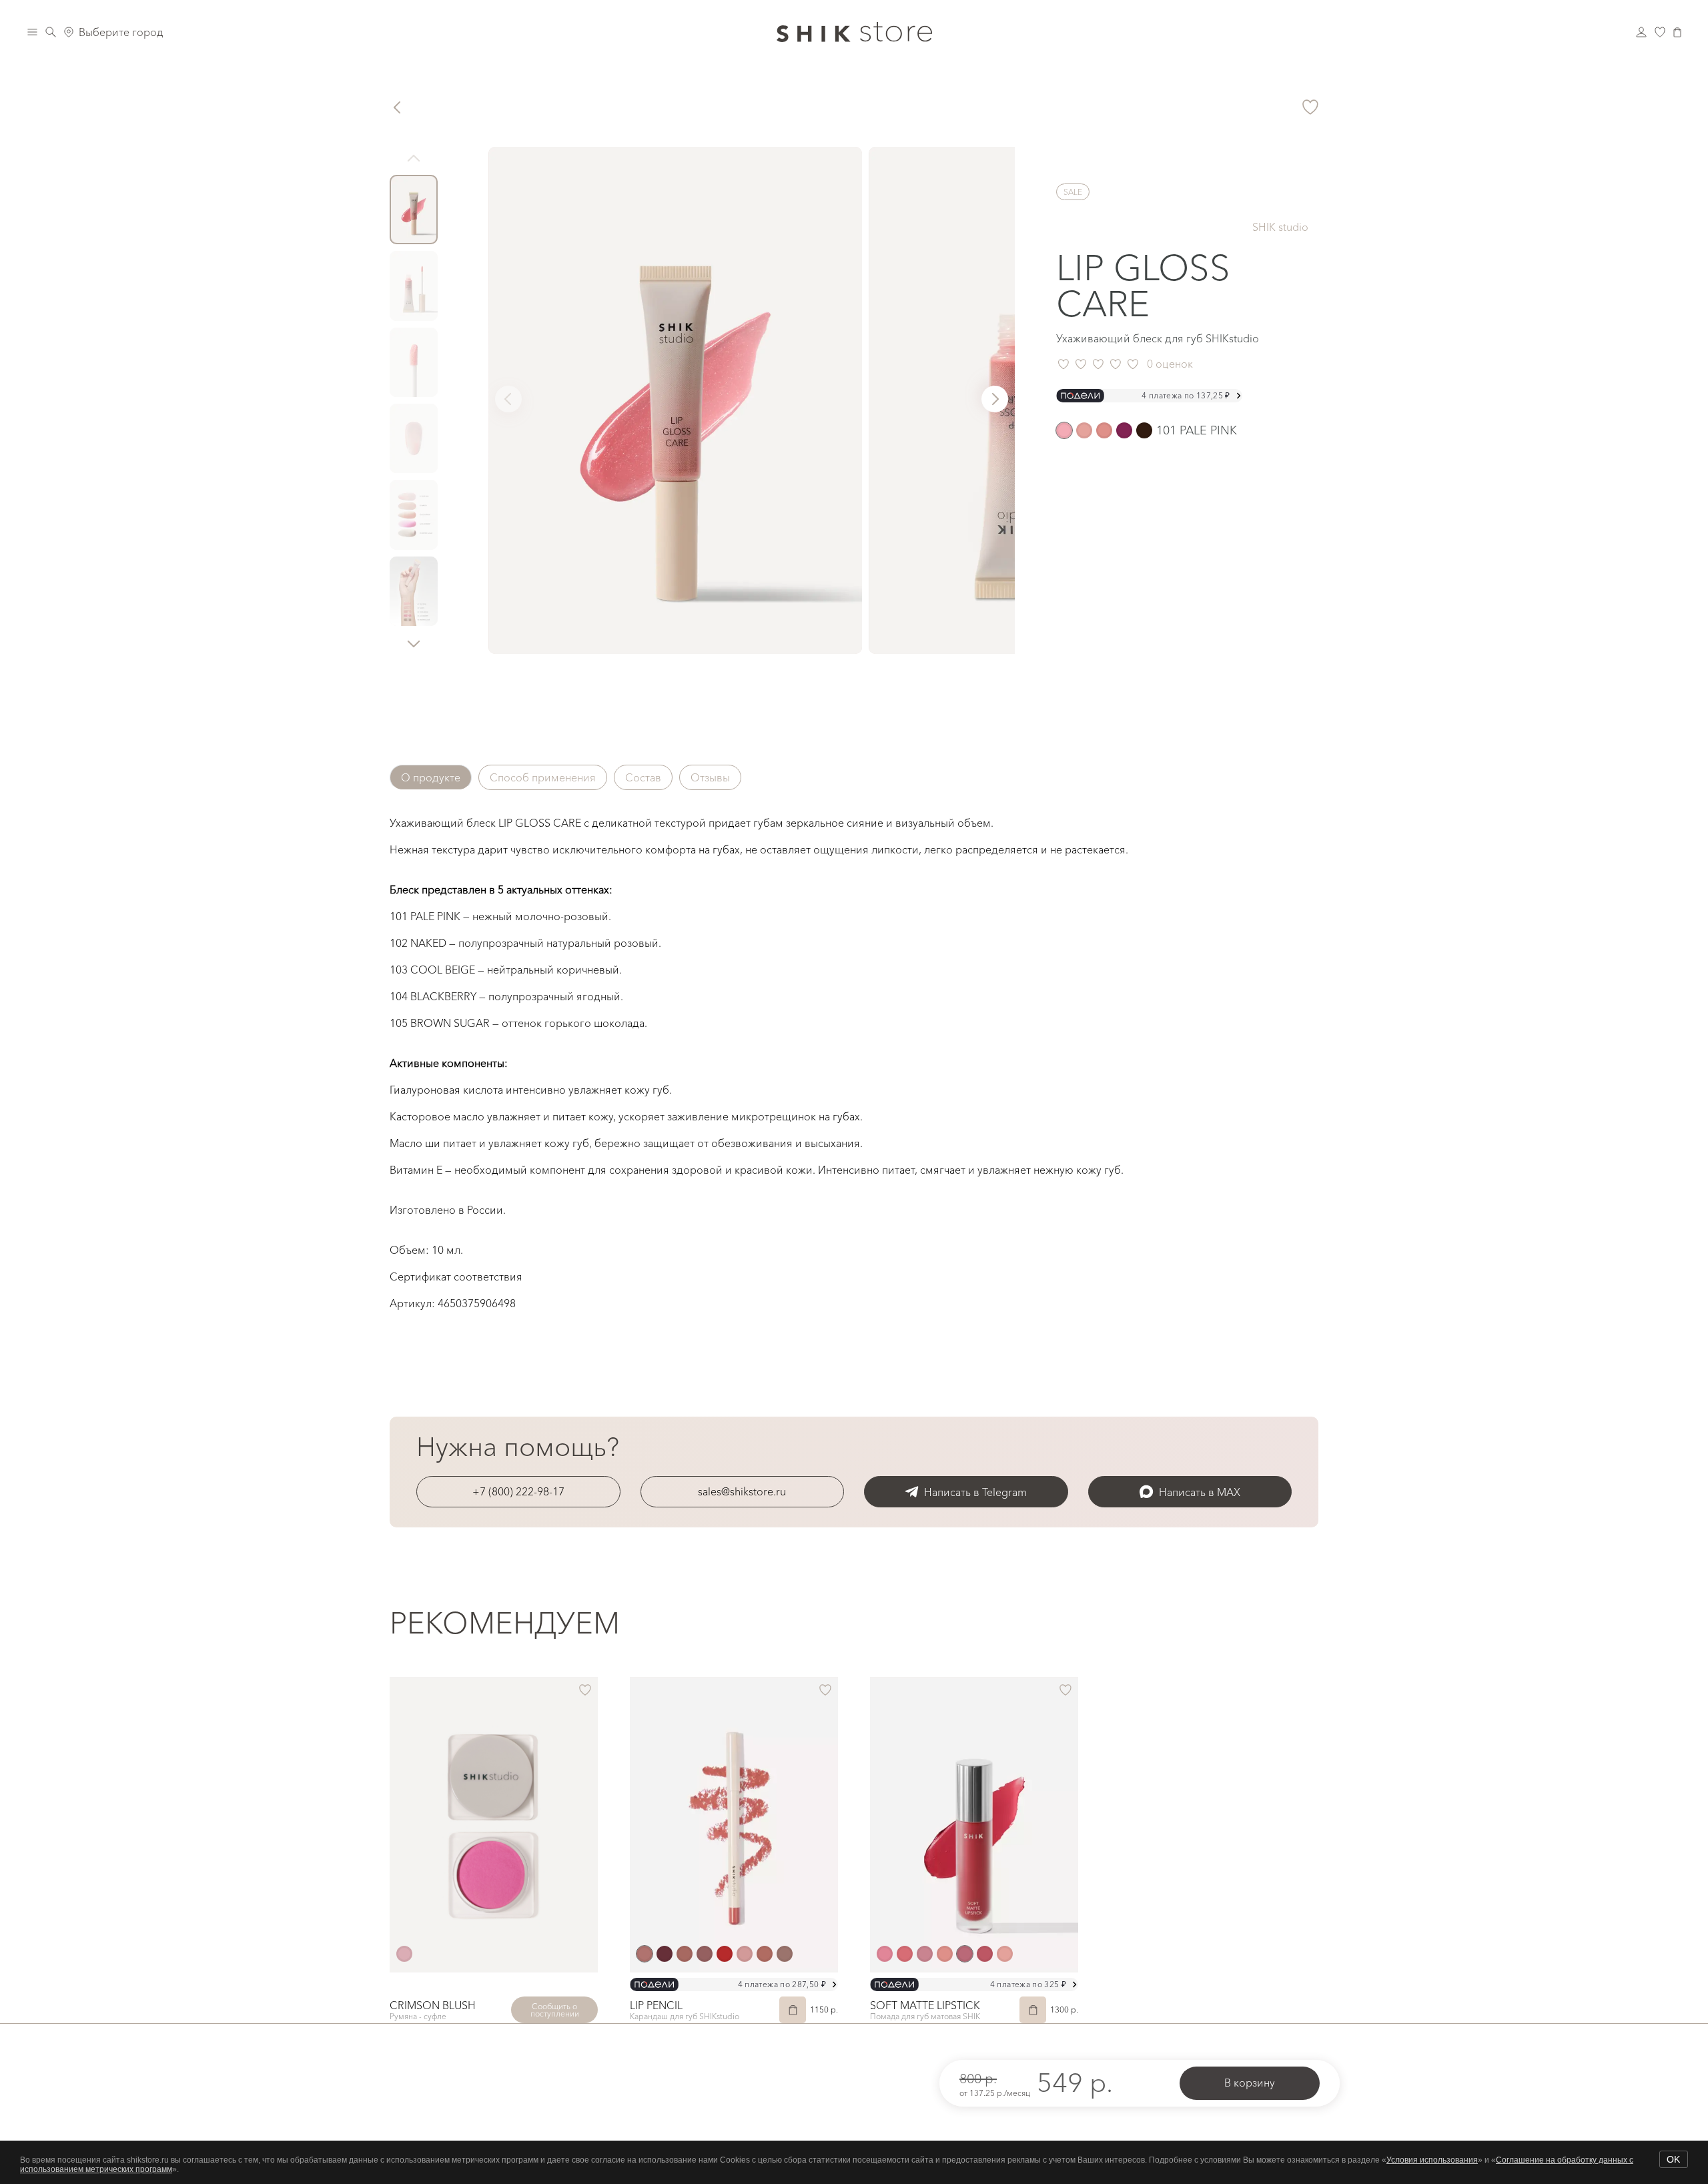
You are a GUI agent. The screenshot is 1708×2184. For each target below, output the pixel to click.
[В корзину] (793, 2010)
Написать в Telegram (975, 1492)
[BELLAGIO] (645, 1954)
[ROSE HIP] (404, 1954)
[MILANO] (725, 1954)
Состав (643, 777)
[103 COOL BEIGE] (1104, 430)
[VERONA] (785, 1954)
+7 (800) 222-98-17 (518, 1491)
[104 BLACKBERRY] (1124, 430)
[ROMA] (765, 1954)
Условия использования (1432, 2160)
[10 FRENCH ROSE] (985, 1954)
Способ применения (543, 777)
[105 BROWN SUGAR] (1144, 430)
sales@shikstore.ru (742, 1491)
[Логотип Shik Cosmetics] (854, 32)
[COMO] (665, 1954)
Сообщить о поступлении (555, 2010)
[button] (414, 643)
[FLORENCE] (685, 1954)
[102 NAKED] (1084, 430)
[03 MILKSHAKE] (925, 1954)
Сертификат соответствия (456, 1277)
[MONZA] (745, 1954)
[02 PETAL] (905, 1954)
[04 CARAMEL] (945, 1954)
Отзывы (710, 777)
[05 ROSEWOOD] (965, 1954)
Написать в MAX (1200, 1492)
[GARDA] (705, 1954)
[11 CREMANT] (1005, 1954)
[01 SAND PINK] (885, 1954)
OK (1673, 2159)
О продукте (431, 777)
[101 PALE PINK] (1064, 430)
